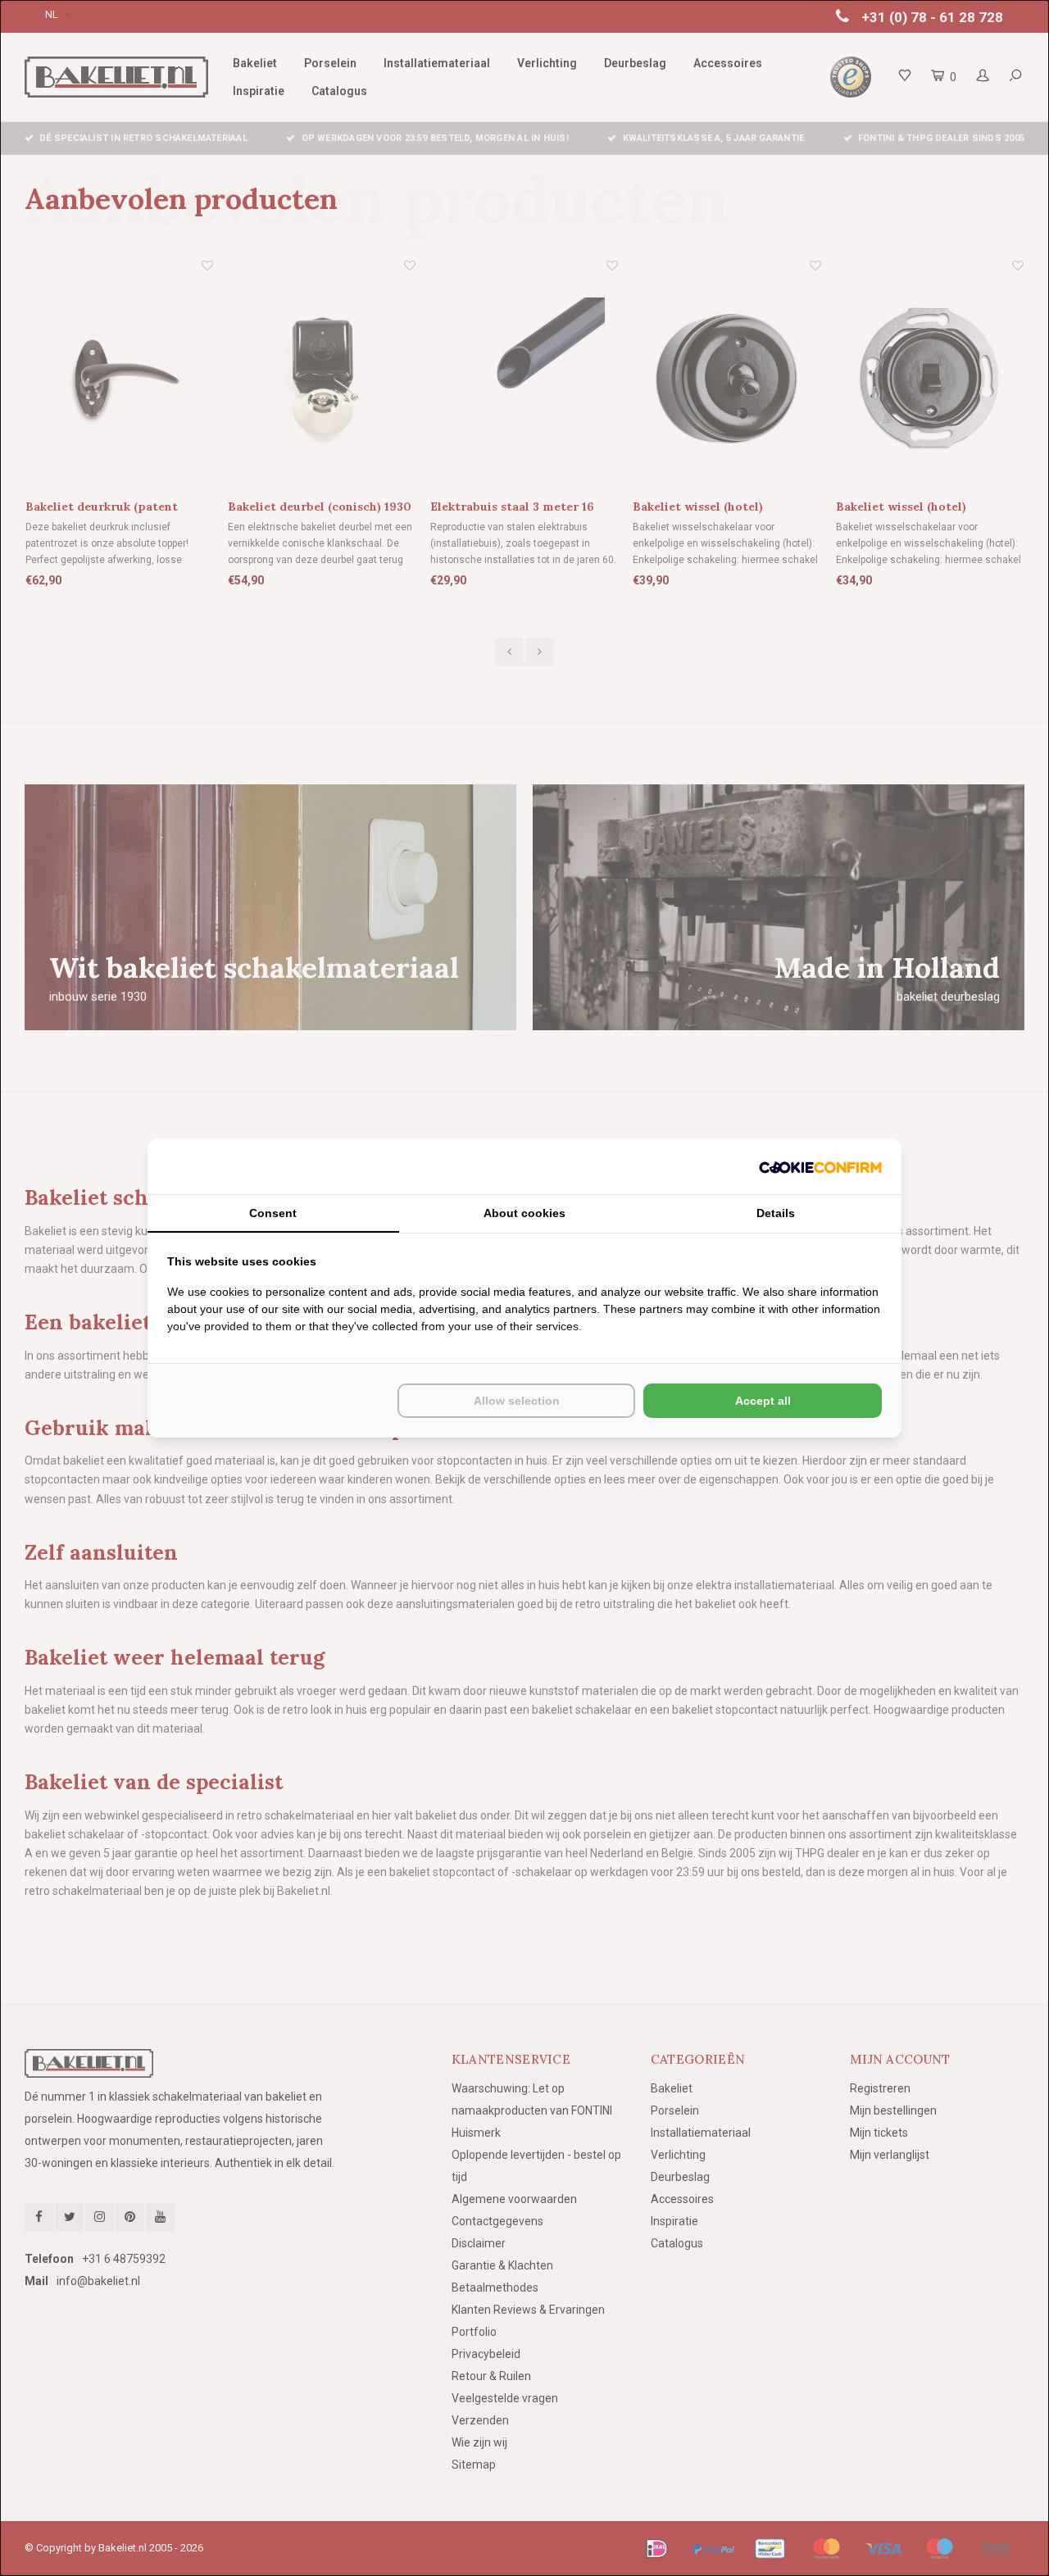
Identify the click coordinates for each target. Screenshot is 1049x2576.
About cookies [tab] (524, 1213)
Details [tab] (776, 1213)
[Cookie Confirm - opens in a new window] (820, 1166)
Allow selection (517, 1401)
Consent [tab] (273, 1213)
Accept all (763, 1401)
